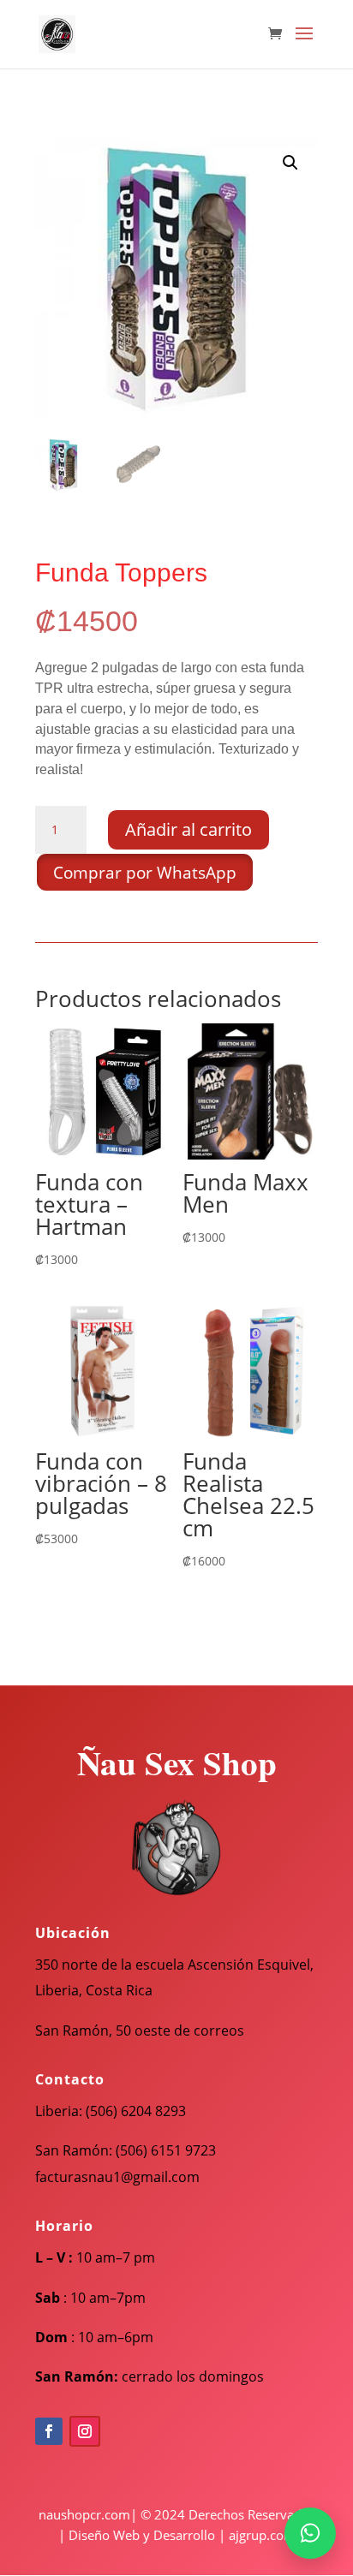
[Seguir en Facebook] (49, 2431)
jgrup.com (266, 2535)
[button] (290, 163)
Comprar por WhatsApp (145, 873)
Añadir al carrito (188, 829)
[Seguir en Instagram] (85, 2431)
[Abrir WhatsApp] (310, 2533)
